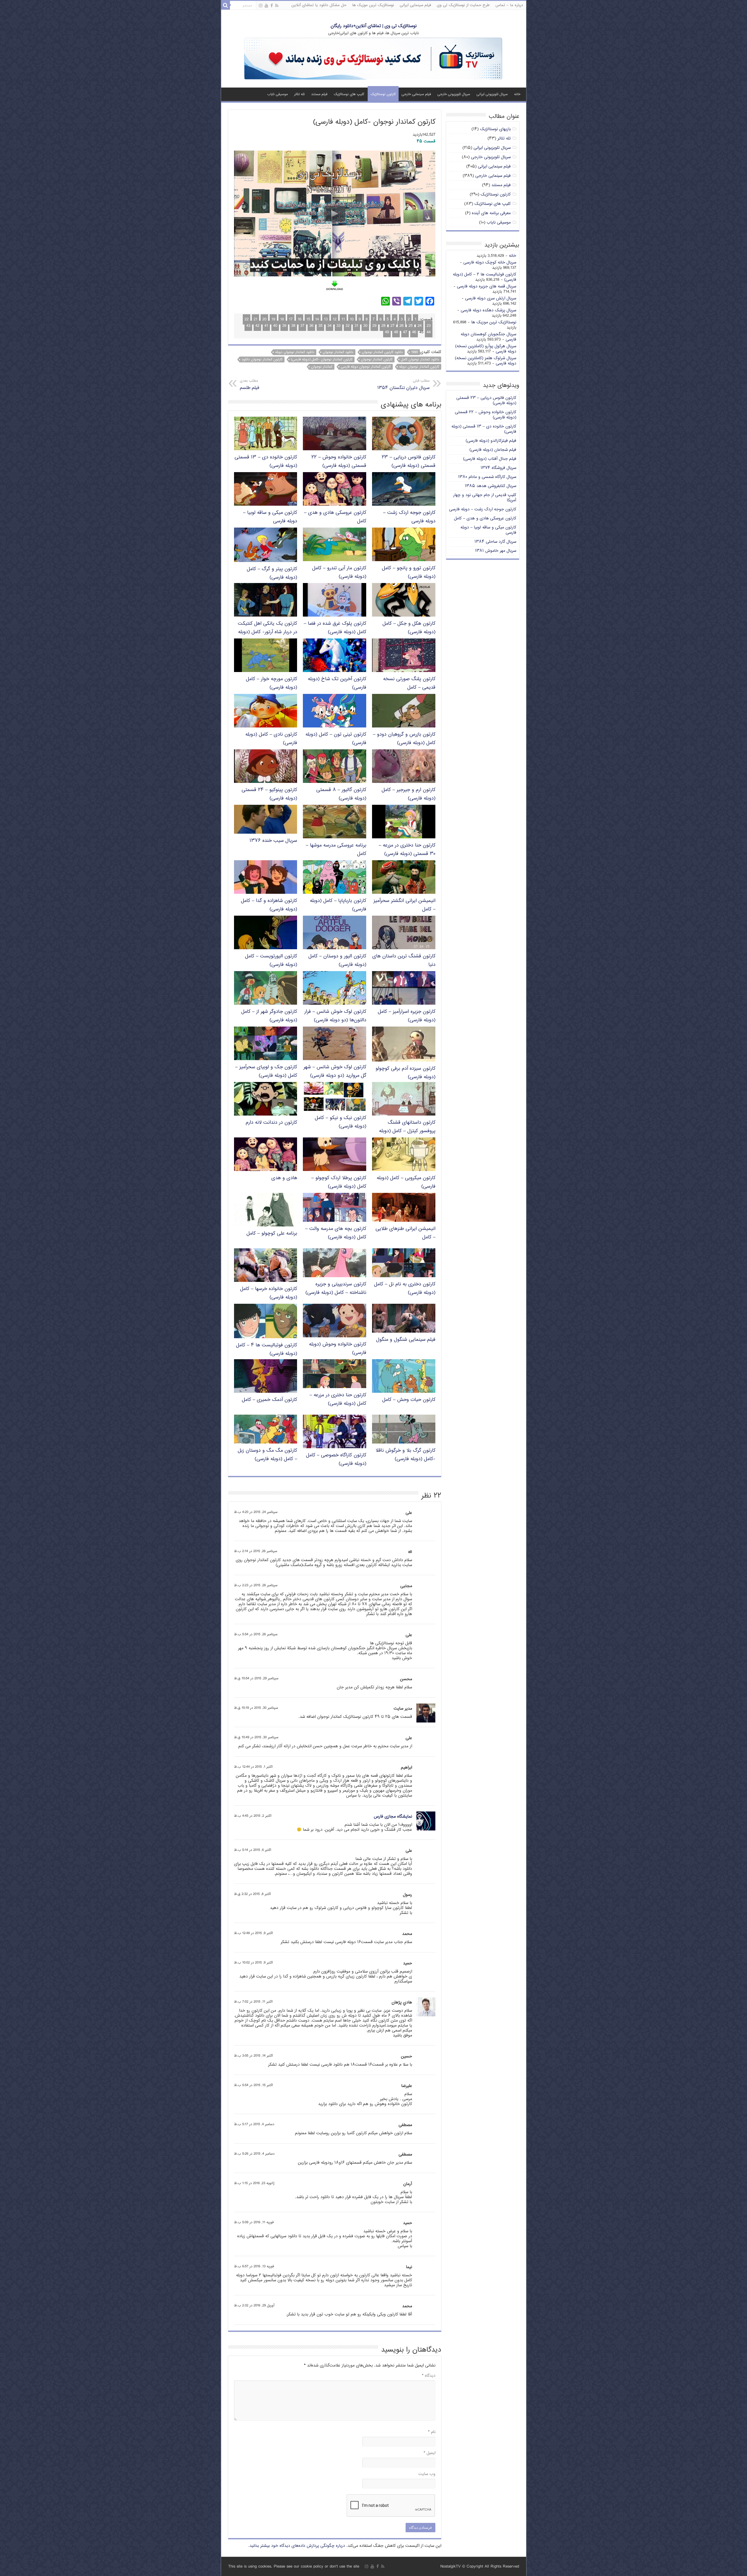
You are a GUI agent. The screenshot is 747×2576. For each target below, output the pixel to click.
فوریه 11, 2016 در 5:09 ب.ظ (254, 2222)
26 (402, 326)
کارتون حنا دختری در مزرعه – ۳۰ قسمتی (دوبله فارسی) (407, 850)
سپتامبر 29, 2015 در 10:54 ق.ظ (256, 1679)
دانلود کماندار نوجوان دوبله (295, 352)
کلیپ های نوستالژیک (349, 94)
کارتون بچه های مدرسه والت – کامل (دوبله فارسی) (336, 1233)
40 (275, 326)
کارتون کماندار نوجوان (377, 359)
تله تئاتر (299, 94)
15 (308, 319)
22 (247, 319)
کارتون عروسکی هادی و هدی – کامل (485, 518)
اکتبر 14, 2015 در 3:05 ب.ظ (253, 2056)
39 (284, 326)
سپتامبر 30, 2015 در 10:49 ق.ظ (256, 1738)
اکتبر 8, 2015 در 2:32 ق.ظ (252, 1894)
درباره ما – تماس (509, 5)
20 (264, 319)
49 (387, 332)
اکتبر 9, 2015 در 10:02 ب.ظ (253, 1963)
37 (302, 326)
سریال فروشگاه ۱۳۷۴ (498, 468)
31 (356, 326)
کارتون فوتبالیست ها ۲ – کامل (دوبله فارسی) (485, 277)
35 (320, 326)
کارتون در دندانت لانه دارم (271, 1123)
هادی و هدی (284, 1178)
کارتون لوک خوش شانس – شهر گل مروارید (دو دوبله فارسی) (335, 1071)
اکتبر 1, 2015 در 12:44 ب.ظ (253, 1767)
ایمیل (430, 2453)
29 (374, 326)
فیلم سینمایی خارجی (416, 94)
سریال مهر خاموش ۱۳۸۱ (496, 551)
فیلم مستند (319, 94)
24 (420, 326)
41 (266, 326)
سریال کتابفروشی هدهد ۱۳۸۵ (491, 486)
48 (396, 332)
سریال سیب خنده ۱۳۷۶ (273, 841)
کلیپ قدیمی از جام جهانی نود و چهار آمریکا (485, 498)
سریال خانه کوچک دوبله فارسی (490, 262)
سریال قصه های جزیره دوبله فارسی (487, 286)
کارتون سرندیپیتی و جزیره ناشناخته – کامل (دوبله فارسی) (336, 1289)
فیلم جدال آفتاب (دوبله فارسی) (490, 459)
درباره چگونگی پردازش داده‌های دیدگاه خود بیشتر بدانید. (297, 2546)
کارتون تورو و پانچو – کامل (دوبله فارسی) (409, 573)
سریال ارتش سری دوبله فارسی (491, 298)
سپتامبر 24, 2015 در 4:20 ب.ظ (256, 1512)
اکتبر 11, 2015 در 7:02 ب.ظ (253, 2002)
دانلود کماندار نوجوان (338, 352)
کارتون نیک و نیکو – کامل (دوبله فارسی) (341, 1122)
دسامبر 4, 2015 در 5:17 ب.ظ (254, 2124)
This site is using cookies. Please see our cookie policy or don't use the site (294, 2567)
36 (311, 326)
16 (300, 319)
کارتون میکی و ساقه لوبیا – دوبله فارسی (488, 530)
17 (291, 319)
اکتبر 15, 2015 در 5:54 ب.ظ (253, 2085)
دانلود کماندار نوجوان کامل (420, 359)
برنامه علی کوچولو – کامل (272, 1234)
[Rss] (277, 6)
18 (282, 319)
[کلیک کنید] (373, 59)
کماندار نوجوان (322, 367)
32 (348, 326)
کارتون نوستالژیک (383, 94)
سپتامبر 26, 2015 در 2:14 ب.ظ (256, 1551)
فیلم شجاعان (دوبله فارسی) (493, 450)
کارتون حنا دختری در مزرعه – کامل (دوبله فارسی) (338, 1399)
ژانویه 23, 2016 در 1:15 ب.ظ (254, 2183)
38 (293, 326)
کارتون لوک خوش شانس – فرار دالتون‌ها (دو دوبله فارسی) (335, 1016)
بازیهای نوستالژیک (495, 129)
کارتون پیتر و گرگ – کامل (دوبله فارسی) (272, 573)
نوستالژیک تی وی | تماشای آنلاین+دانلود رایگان (374, 26)
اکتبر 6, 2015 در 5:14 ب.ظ (253, 1850)
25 (411, 326)
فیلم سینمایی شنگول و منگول (406, 1340)
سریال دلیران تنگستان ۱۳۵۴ (403, 385)
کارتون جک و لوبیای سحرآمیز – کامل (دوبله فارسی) (266, 1071)
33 (338, 326)
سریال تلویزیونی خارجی (454, 94)
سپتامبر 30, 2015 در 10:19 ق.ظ (256, 1708)
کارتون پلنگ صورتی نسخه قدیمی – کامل (409, 683)
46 (414, 332)
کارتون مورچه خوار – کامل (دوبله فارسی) (272, 683)
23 (429, 326)
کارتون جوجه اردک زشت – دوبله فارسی (483, 509)
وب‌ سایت (427, 2474)
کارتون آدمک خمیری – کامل (269, 1400)
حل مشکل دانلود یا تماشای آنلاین (319, 5)
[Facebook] (272, 6)
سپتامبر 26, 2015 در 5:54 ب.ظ (256, 1635)
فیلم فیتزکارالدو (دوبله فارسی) (491, 441)
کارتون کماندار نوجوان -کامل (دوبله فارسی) (322, 359)
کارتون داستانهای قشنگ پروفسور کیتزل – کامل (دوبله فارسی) (407, 1131)
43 (248, 326)
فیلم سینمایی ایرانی (415, 5)
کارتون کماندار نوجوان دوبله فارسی (366, 367)
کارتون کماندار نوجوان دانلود (262, 359)
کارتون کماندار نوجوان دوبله (419, 367)
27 (392, 326)
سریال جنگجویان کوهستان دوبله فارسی (488, 337)
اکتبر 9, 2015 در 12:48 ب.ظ (253, 1933)
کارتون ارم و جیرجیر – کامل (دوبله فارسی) (409, 794)
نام (432, 2432)
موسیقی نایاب (277, 94)
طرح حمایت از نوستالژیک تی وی (463, 5)
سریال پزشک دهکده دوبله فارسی (488, 310)
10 (352, 319)
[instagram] (261, 6)
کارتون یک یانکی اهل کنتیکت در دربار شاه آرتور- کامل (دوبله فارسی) (267, 632)
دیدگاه (429, 2376)
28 (383, 326)
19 (273, 319)
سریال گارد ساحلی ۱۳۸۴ (495, 542)
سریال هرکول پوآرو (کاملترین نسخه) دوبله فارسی (486, 349)
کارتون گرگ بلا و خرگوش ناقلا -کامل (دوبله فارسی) (405, 1455)
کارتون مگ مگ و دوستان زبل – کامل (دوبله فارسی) (267, 1455)
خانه (517, 94)
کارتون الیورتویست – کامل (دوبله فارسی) (271, 961)
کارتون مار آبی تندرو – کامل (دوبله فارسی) (339, 573)
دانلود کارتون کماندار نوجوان (382, 352)
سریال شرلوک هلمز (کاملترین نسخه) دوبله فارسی (486, 361)
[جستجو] (226, 5)
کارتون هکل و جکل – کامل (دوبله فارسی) (409, 628)
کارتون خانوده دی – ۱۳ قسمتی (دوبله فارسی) (484, 429)
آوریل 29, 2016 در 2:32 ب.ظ (254, 2306)
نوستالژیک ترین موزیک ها (373, 5)
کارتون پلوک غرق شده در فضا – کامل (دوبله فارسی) (335, 628)
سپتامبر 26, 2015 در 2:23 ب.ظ (256, 1585)
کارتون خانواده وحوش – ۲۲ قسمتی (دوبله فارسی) (339, 462)
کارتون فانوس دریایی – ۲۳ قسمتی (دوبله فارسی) (409, 462)
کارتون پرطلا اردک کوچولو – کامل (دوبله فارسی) (339, 1182)
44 (429, 332)
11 (343, 319)
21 (255, 319)
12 (335, 319)
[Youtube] (266, 6)
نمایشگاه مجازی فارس (393, 1817)
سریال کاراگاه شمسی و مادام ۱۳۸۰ (487, 477)
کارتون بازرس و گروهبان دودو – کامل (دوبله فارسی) (404, 739)
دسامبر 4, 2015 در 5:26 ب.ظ (254, 2154)
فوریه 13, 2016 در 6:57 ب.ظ (254, 2267)
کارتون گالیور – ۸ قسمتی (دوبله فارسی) (341, 794)
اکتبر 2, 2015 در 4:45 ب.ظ (253, 1816)
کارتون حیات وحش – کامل (409, 1400)
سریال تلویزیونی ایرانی (492, 94)
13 (326, 319)
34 (329, 326)
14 (317, 319)
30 (365, 326)
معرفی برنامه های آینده (491, 213)
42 (257, 326)
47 (405, 332)
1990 (414, 352)
